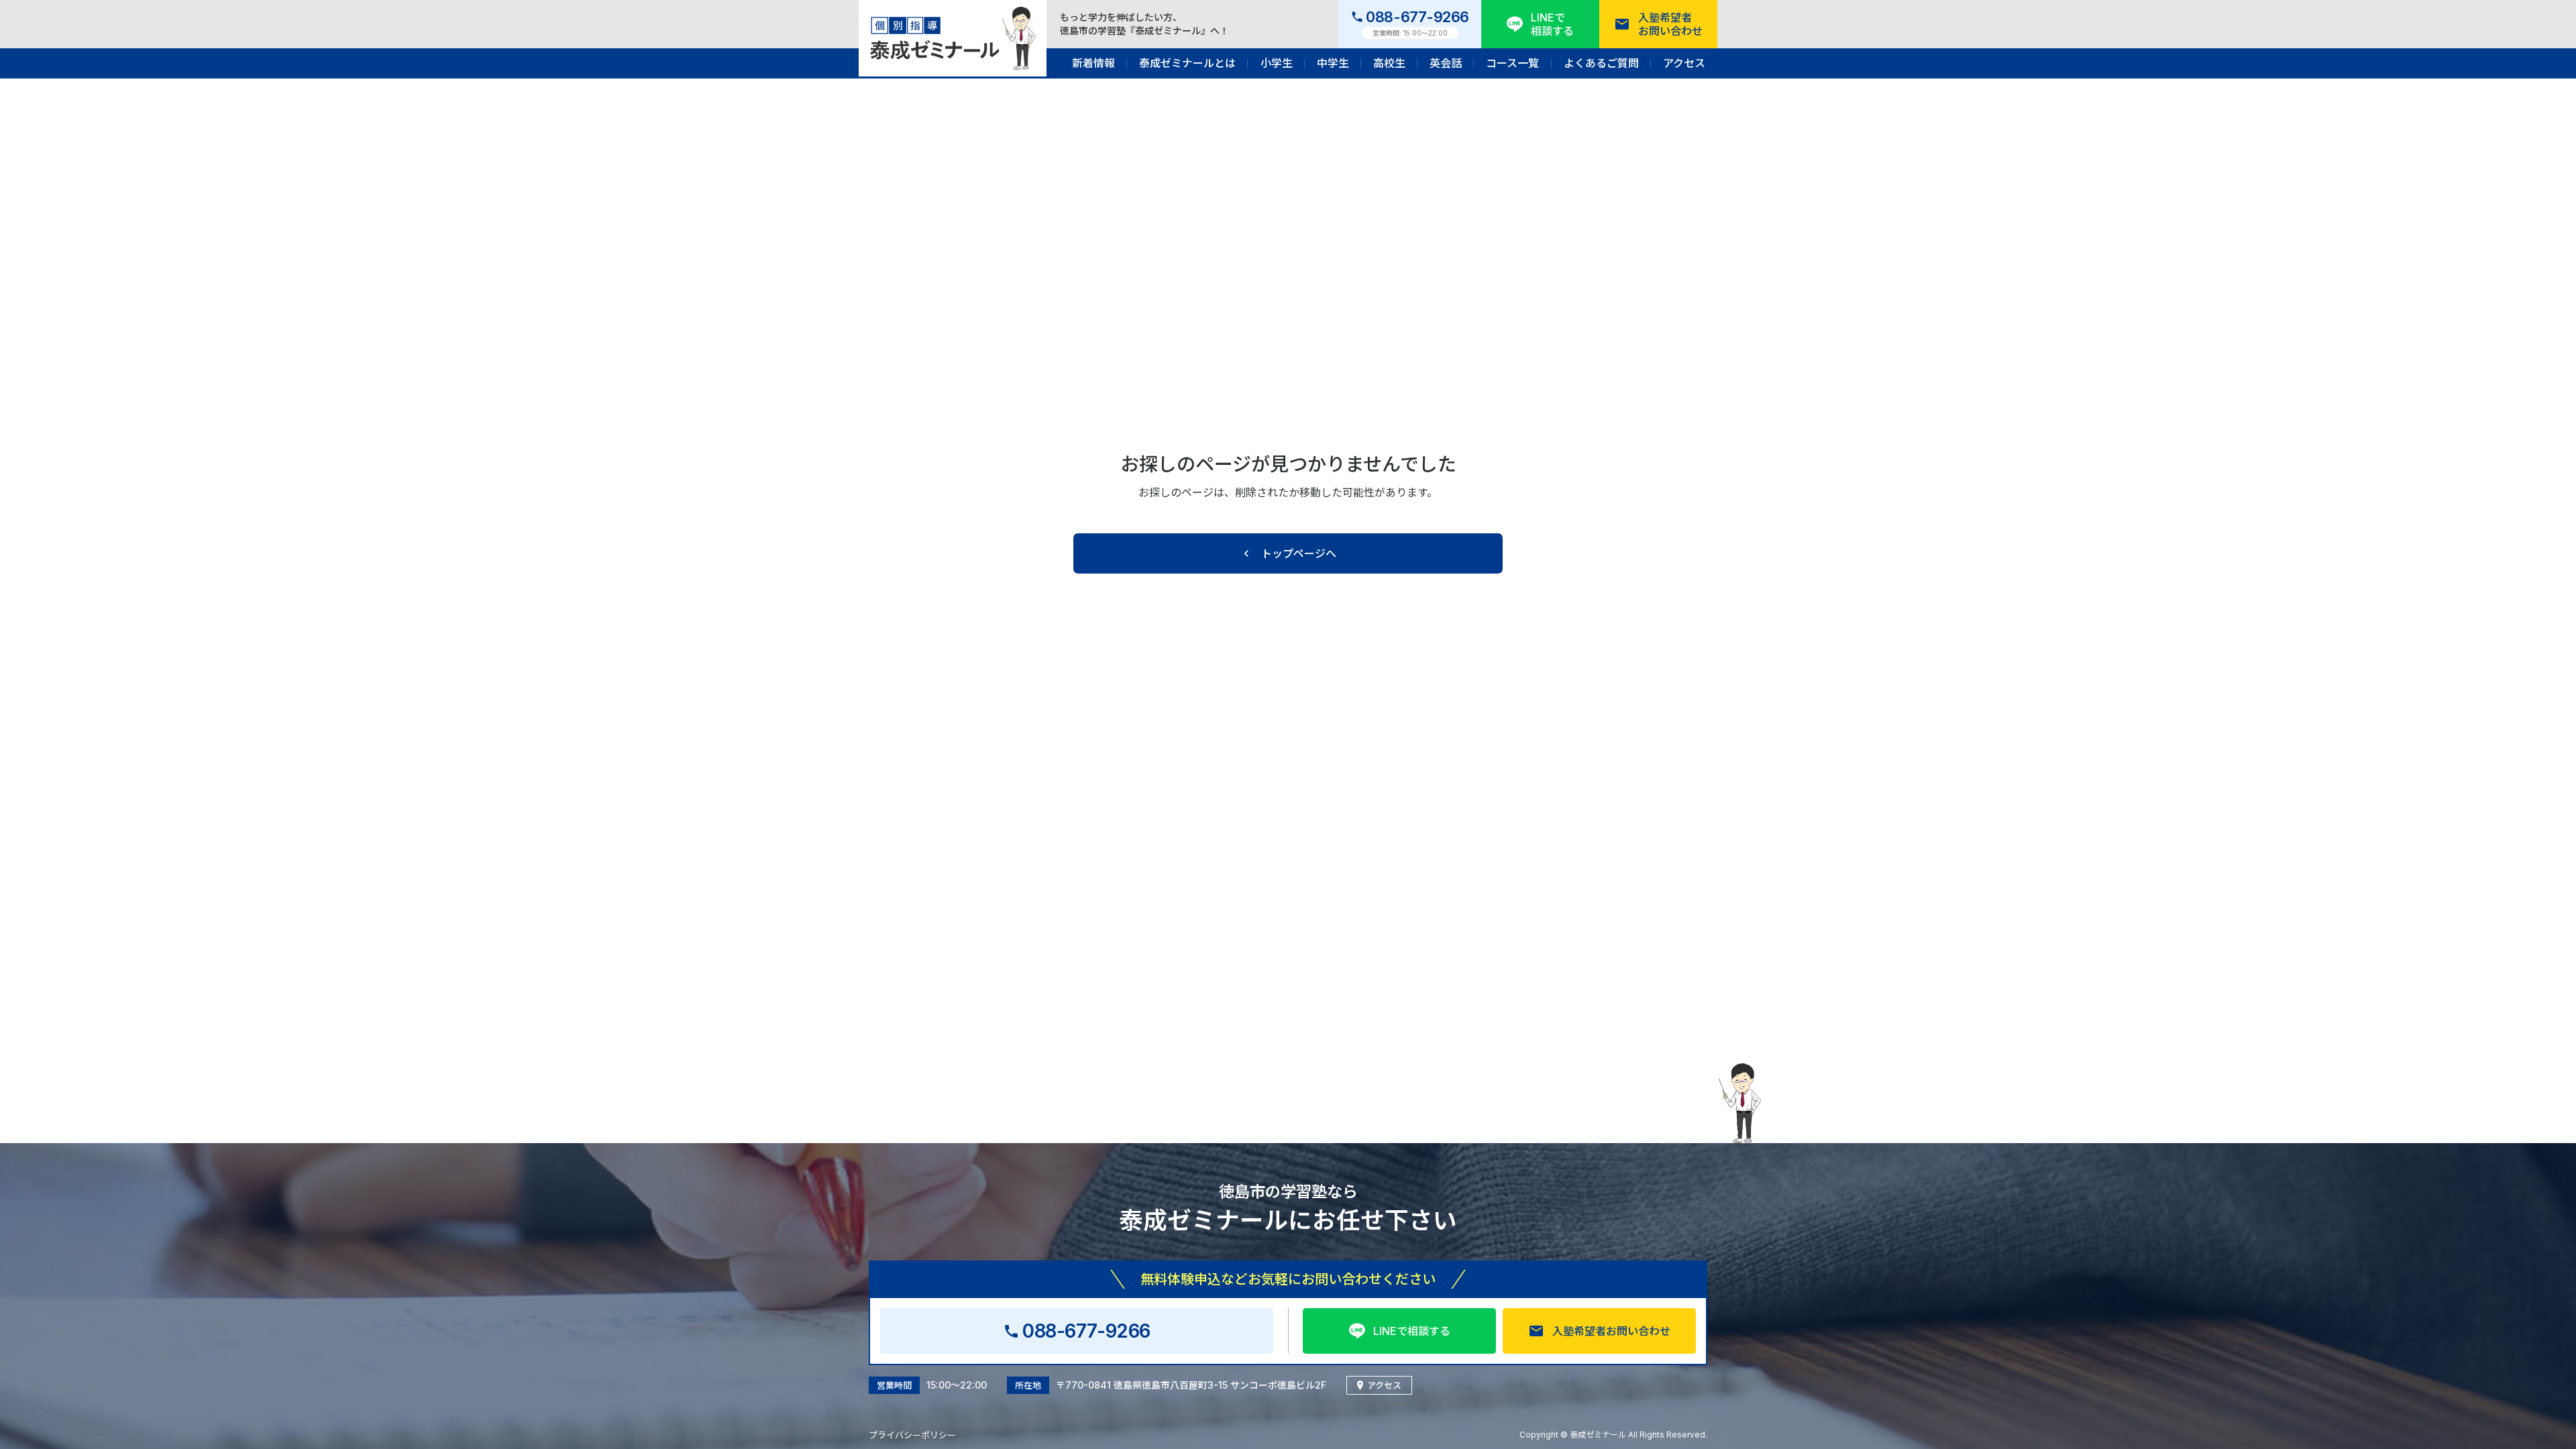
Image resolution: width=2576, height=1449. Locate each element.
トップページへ (1299, 553)
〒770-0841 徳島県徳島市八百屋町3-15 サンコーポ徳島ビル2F (1191, 1385)
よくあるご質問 (1601, 63)
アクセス (1684, 63)
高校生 (1389, 63)
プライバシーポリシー (912, 1435)
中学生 (1333, 63)
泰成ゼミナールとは (1187, 63)
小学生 (1277, 63)
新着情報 (1093, 63)
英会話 (1446, 63)
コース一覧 (1512, 63)
